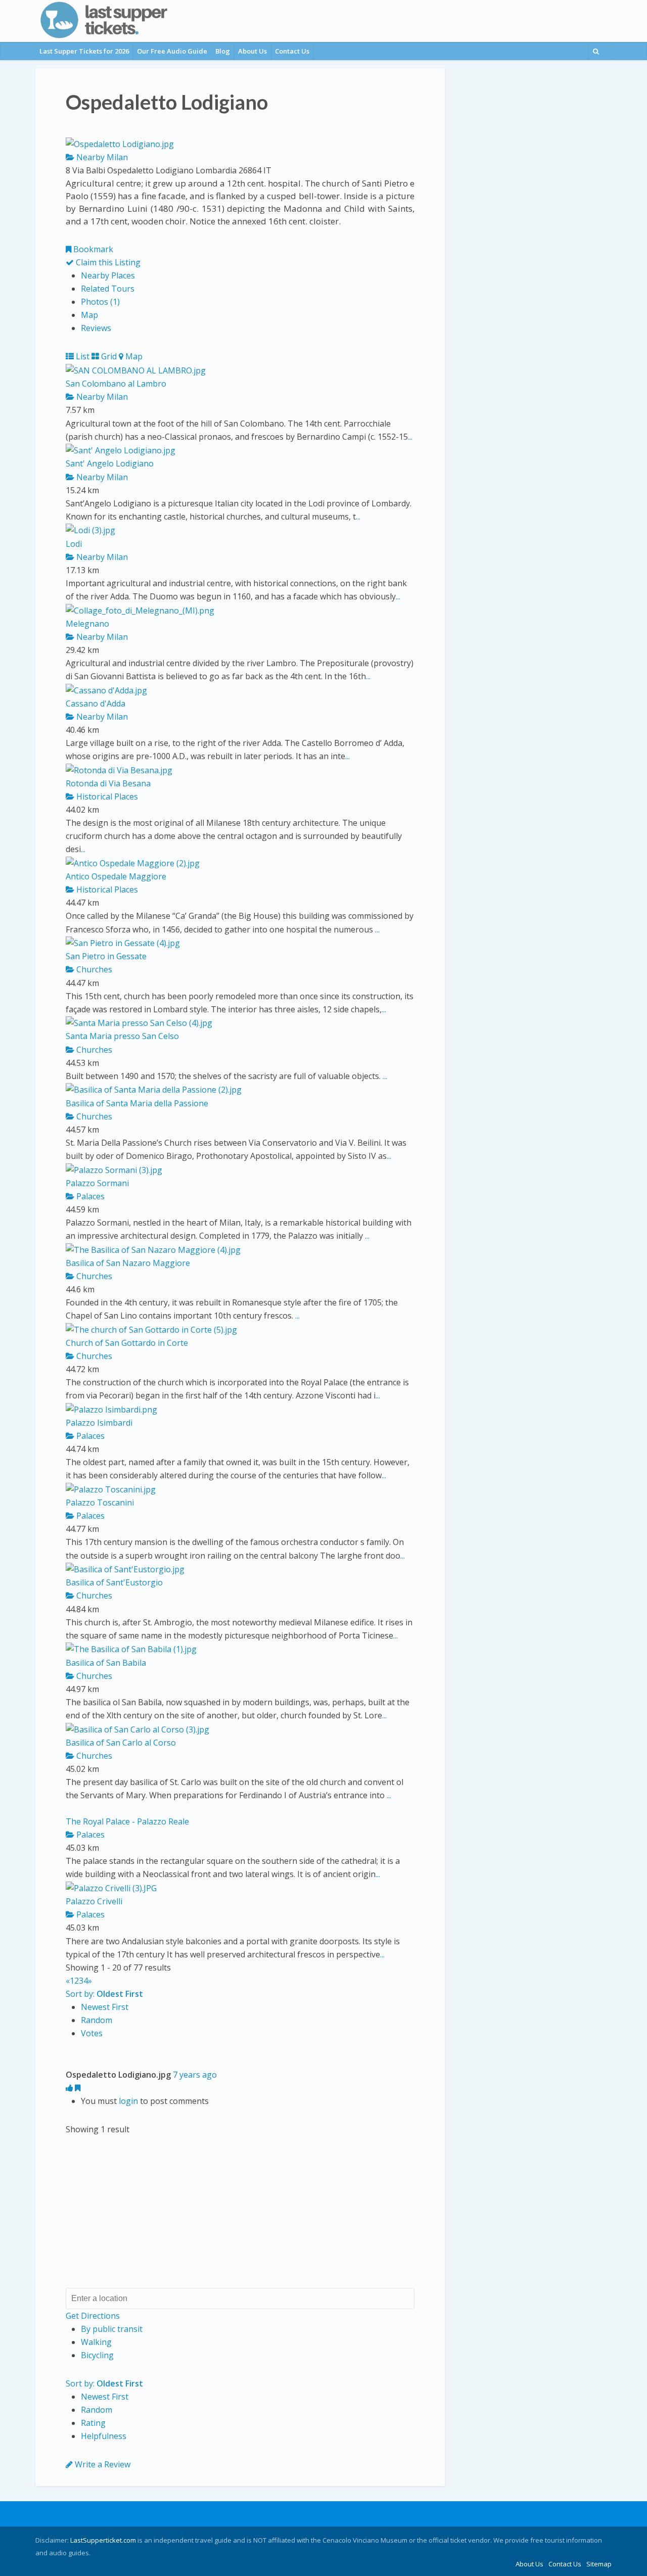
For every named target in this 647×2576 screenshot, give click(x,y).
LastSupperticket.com (103, 2540)
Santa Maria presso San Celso (122, 1036)
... (410, 437)
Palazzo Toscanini (100, 1503)
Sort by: (104, 1994)
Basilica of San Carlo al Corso (121, 1743)
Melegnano (87, 624)
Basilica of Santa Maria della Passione (137, 1103)
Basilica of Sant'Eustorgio (114, 1582)
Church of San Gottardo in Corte (127, 1343)
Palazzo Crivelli (94, 1901)
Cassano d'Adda (96, 704)
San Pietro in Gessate (106, 956)
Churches (93, 969)
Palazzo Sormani (97, 1183)
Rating (93, 2423)
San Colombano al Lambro (116, 384)
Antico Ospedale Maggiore (116, 876)
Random (97, 2020)
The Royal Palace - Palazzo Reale (127, 1821)
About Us (252, 51)
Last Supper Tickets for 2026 (84, 51)
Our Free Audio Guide (172, 51)
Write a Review (102, 2464)
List (82, 356)
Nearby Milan (101, 157)
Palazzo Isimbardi (99, 1423)
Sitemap (599, 2564)
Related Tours (108, 289)
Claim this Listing (107, 262)
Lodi (74, 544)
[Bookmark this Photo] (78, 2088)
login (128, 2101)
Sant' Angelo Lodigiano (110, 463)
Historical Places (106, 797)
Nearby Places (108, 275)
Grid (108, 356)
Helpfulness (104, 2436)
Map (89, 315)
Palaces (89, 1196)
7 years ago (195, 2075)
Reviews (96, 328)
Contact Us (292, 51)
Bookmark (92, 249)
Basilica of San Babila (106, 1663)
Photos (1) (100, 302)
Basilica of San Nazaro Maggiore (128, 1263)
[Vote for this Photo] (70, 2088)
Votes (92, 2033)
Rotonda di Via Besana (108, 783)
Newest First (105, 2007)
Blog (223, 51)
